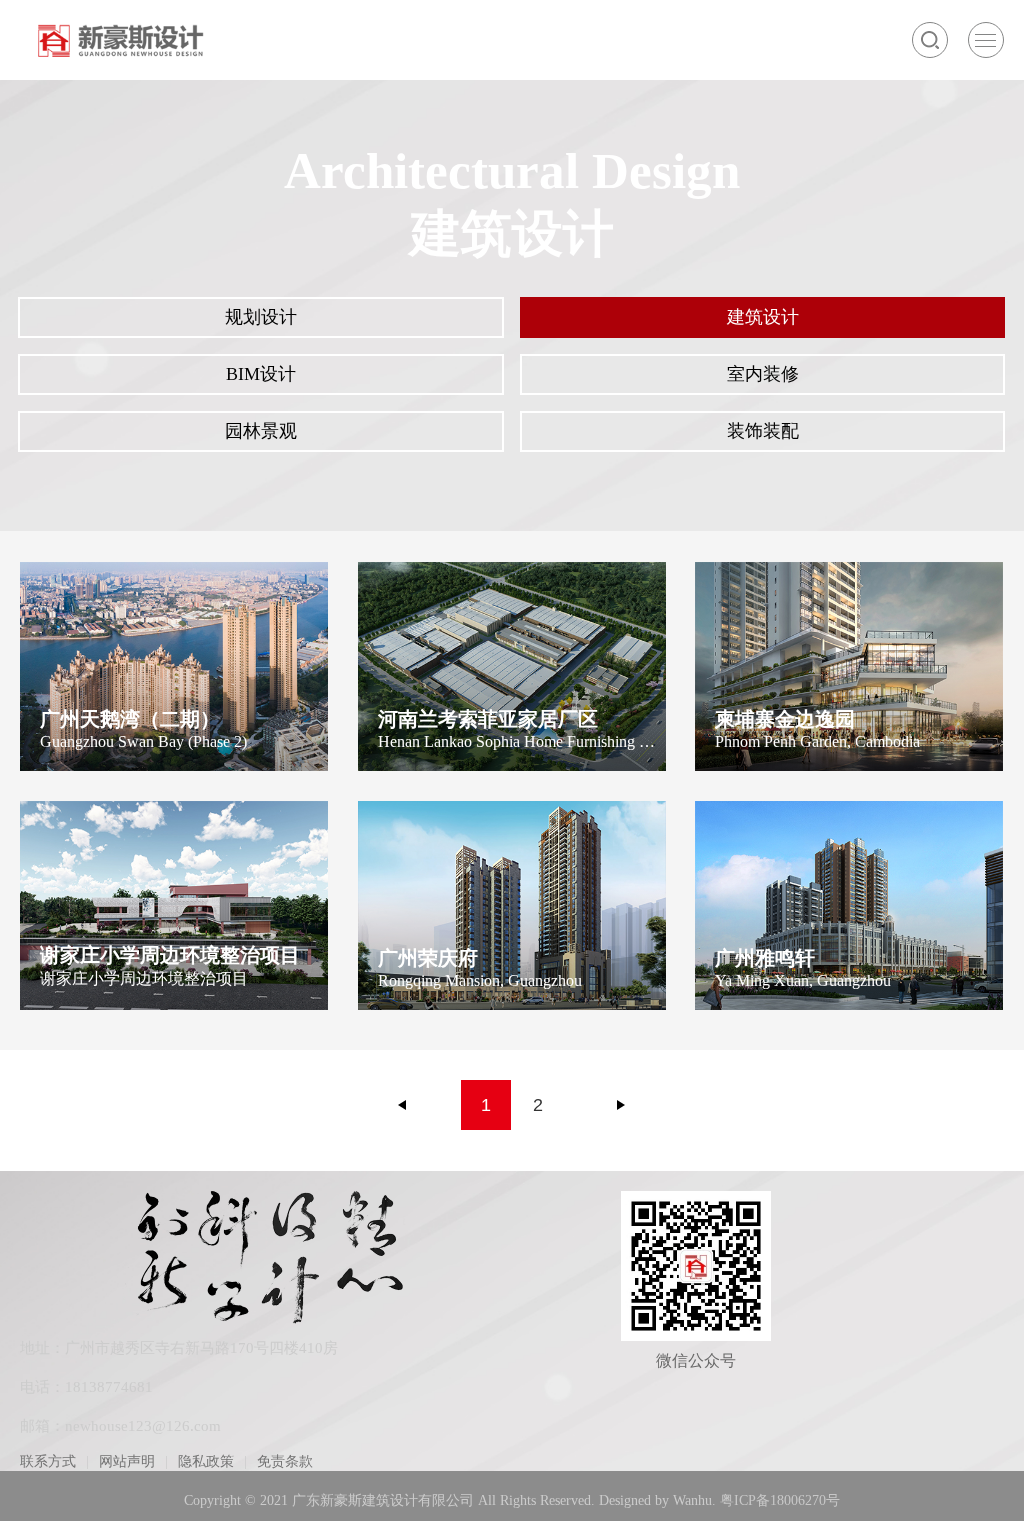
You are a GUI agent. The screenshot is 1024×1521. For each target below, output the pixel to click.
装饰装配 (763, 431)
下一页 (621, 1105)
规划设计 (261, 317)
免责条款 (285, 1461)
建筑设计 (763, 317)
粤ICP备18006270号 (780, 1500)
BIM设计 (261, 374)
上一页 (403, 1105)
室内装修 (763, 374)
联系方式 (48, 1461)
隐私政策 (206, 1461)
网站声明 (127, 1461)
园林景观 (261, 431)
